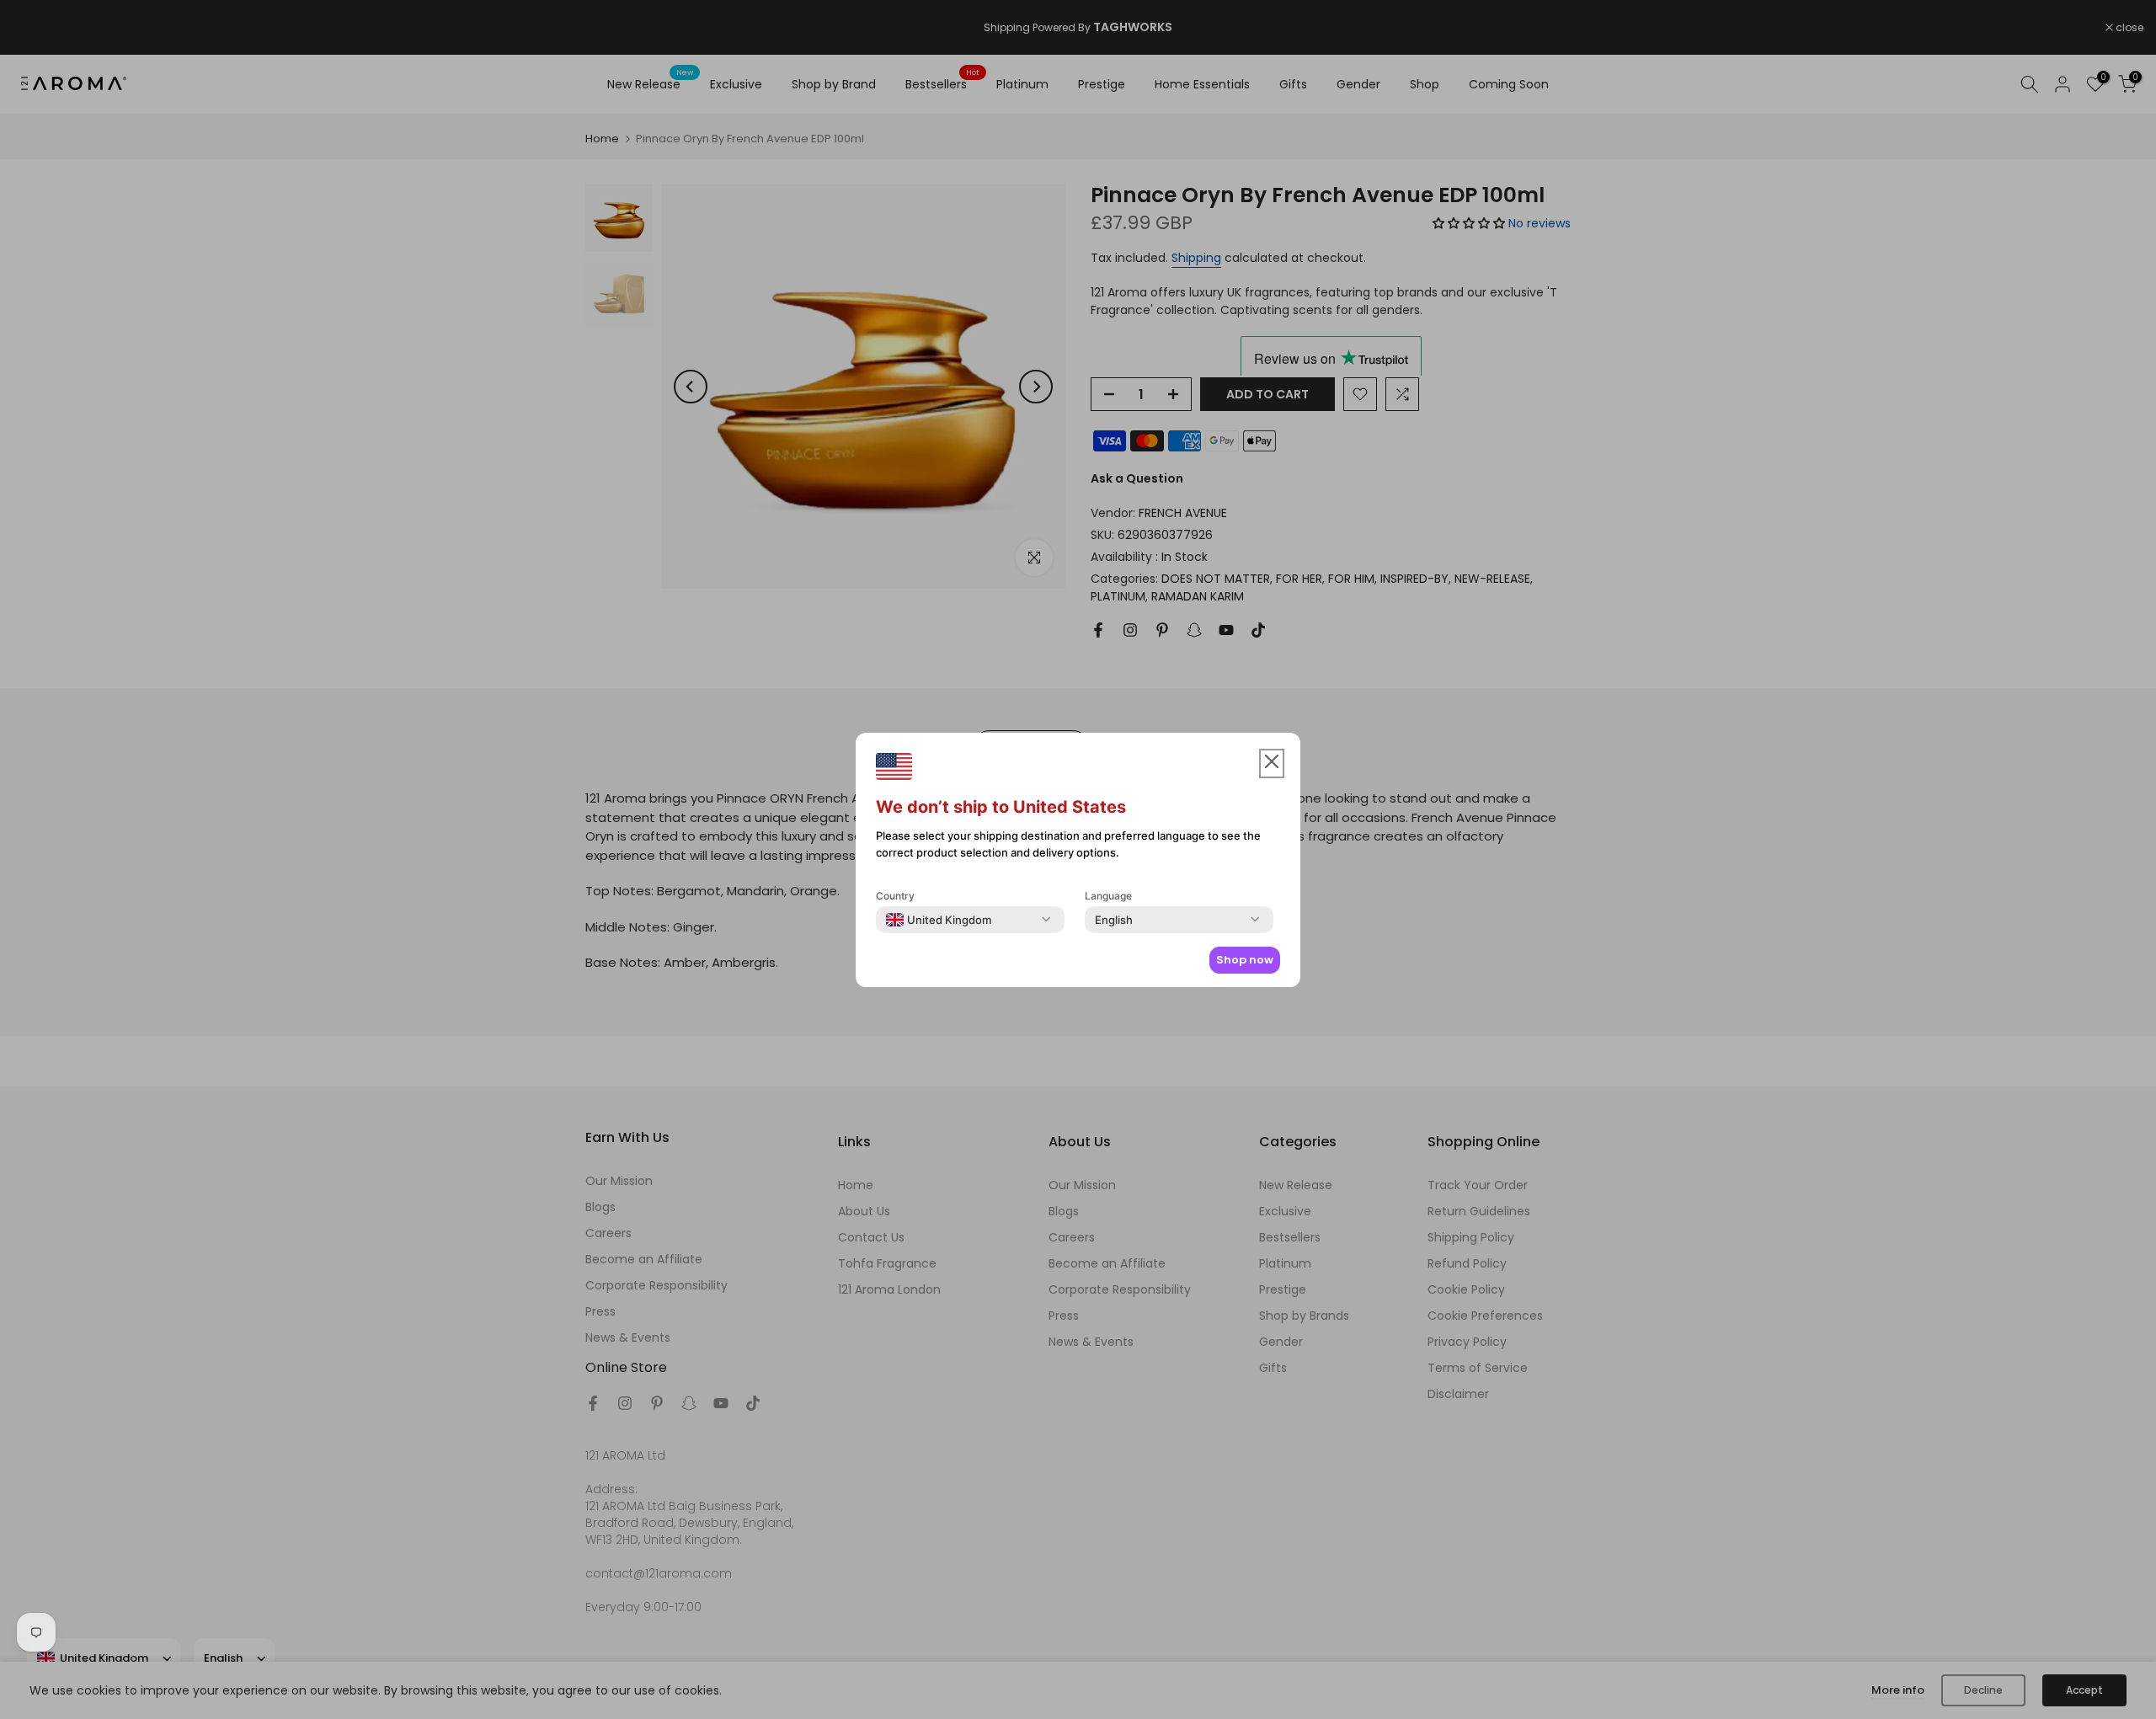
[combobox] (939, 920)
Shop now (1245, 960)
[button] (1272, 763)
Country (895, 896)
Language (1108, 896)
